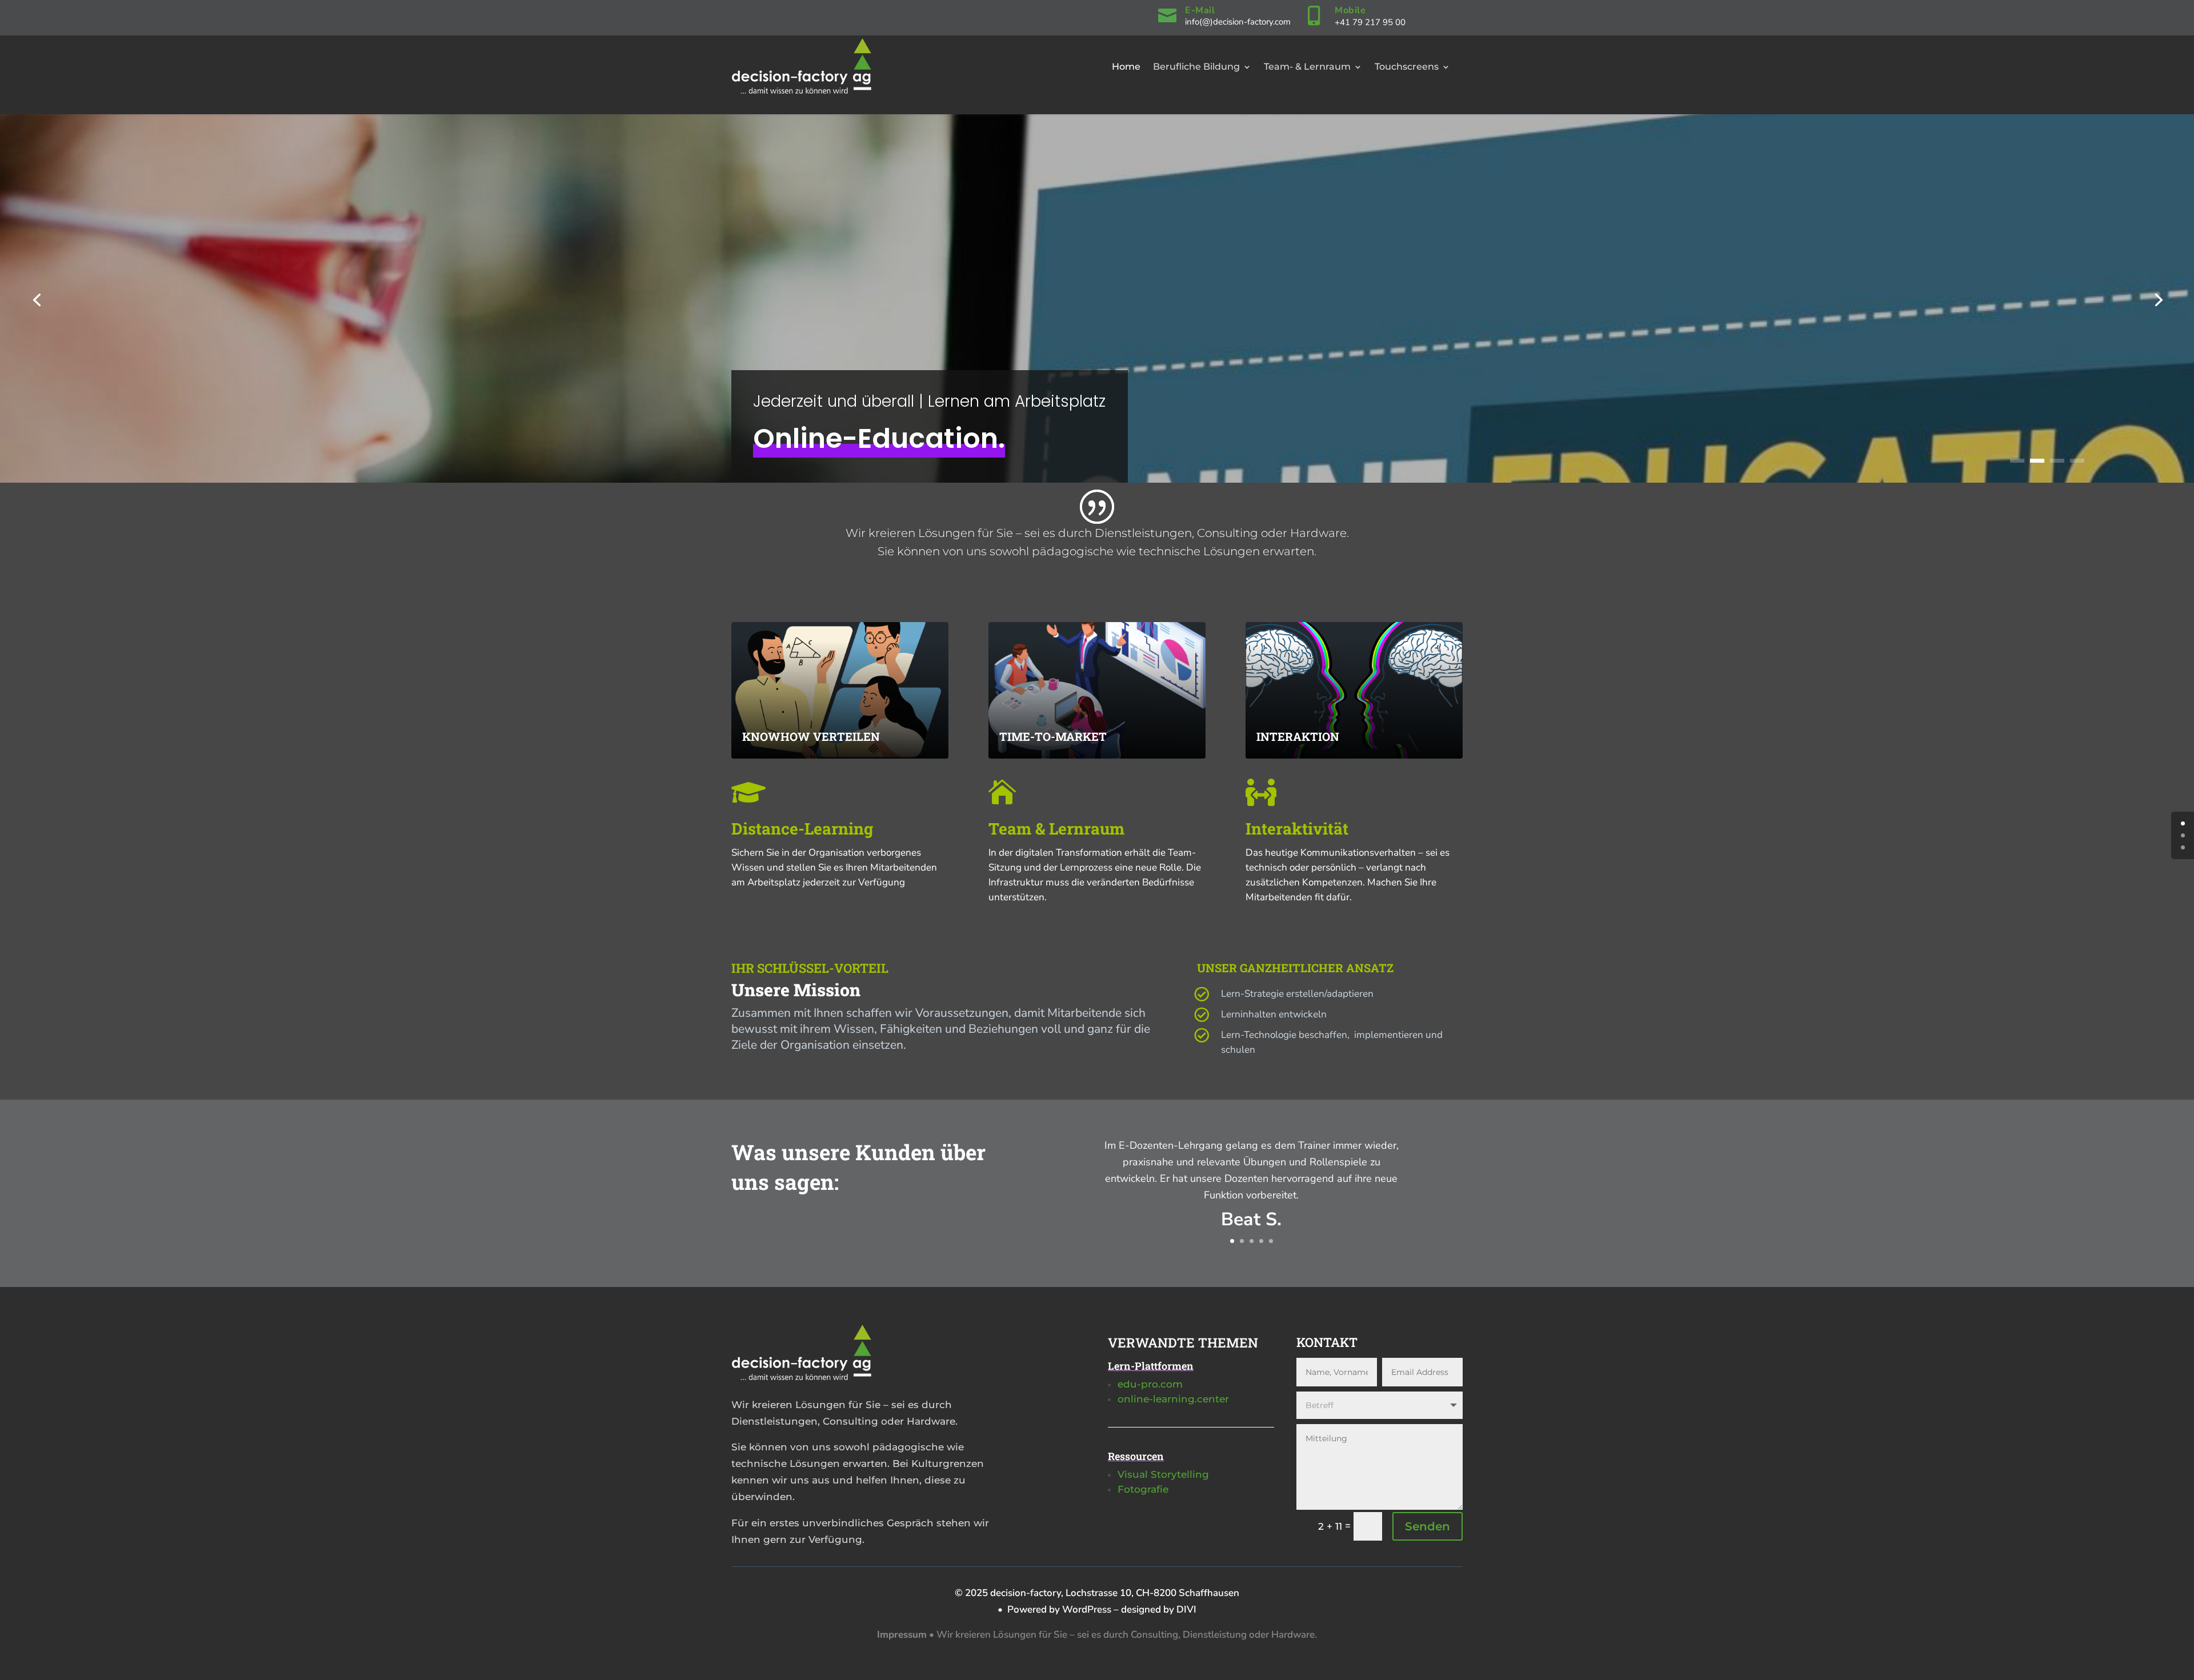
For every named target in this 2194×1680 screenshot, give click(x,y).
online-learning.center (1173, 1399)
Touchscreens (1407, 67)
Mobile (1350, 10)
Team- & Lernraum (1307, 67)
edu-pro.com (1150, 1384)
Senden (1428, 1526)
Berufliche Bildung (1196, 67)
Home (1126, 67)
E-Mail (1200, 10)
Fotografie (1143, 1489)
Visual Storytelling (1163, 1474)
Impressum (902, 1635)
